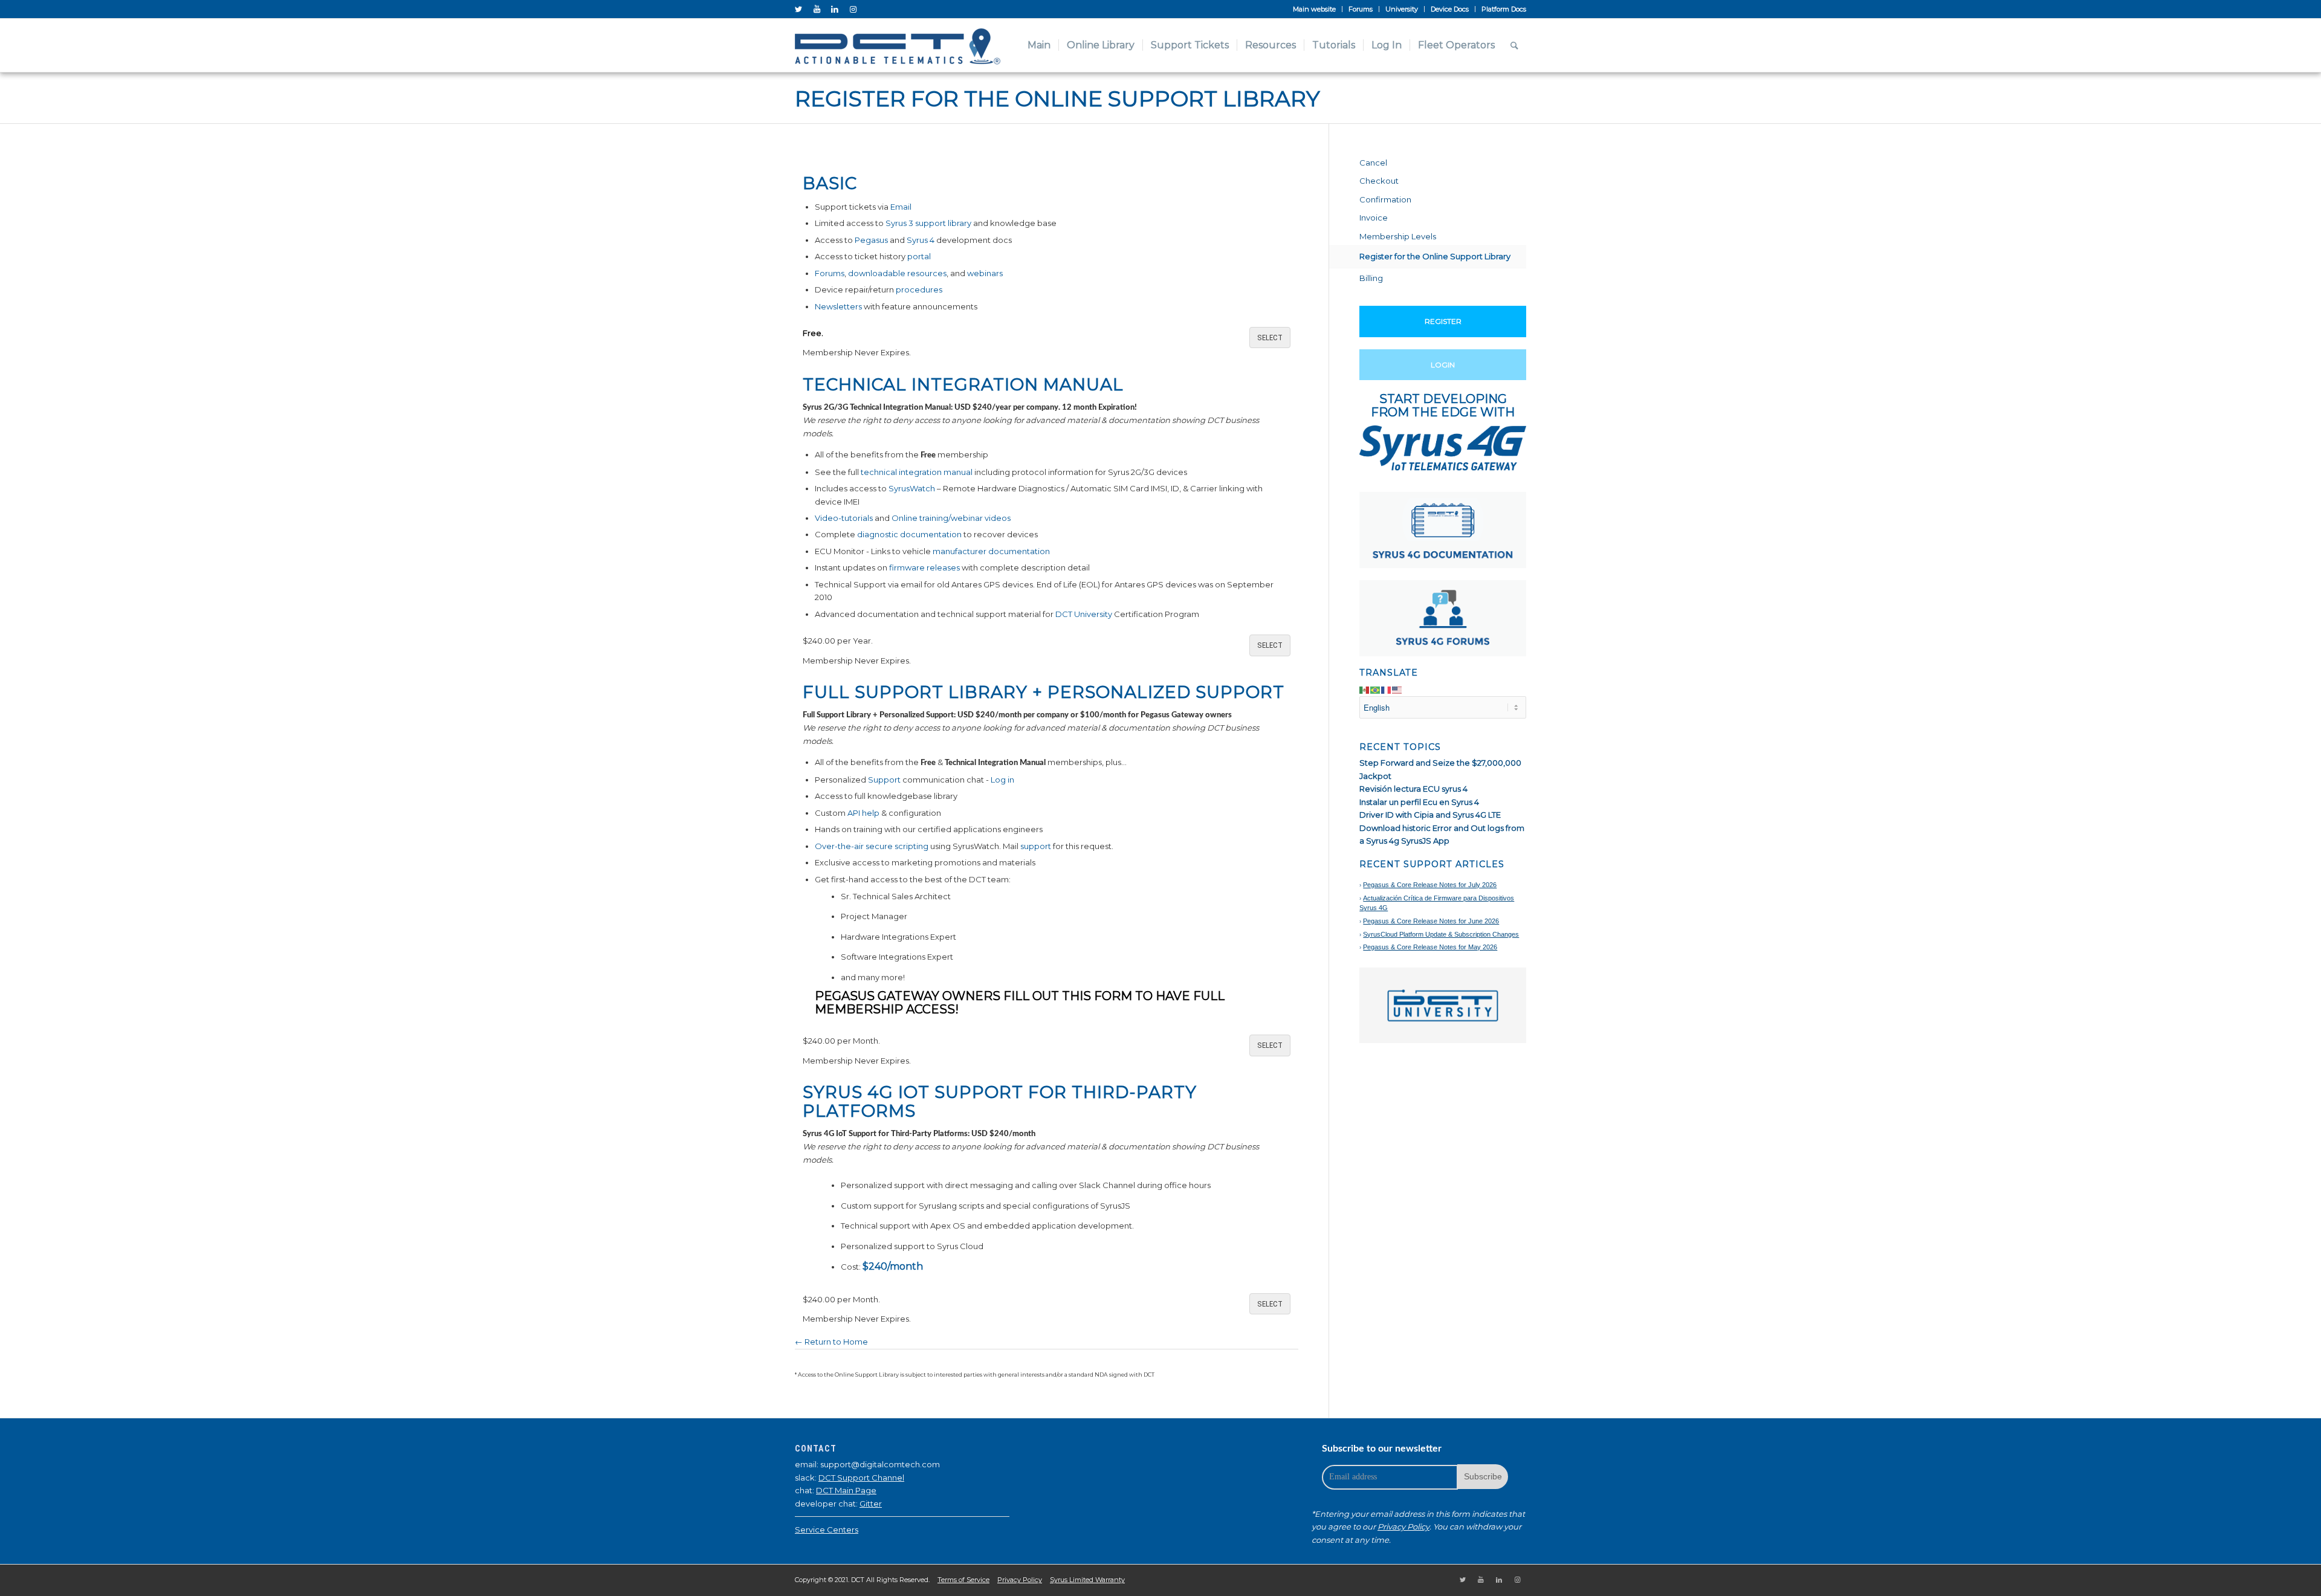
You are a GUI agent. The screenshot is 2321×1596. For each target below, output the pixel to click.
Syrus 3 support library (928, 223)
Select (1270, 338)
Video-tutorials (844, 518)
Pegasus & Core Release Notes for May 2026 (1430, 947)
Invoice (1374, 218)
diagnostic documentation (909, 534)
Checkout (1379, 181)
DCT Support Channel (861, 1478)
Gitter (871, 1504)
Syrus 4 (921, 240)
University (1402, 9)
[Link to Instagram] (853, 9)
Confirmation (1385, 199)
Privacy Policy (1403, 1527)
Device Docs (1450, 9)
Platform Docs (1504, 9)
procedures (919, 289)
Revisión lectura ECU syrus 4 (1413, 789)
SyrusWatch (912, 488)
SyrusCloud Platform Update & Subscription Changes (1441, 934)
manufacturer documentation (991, 551)
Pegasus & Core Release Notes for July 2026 (1430, 885)
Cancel (1373, 163)
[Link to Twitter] (798, 9)
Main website (1314, 9)
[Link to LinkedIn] (835, 9)
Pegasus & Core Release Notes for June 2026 (1431, 921)
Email (901, 207)
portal (919, 256)
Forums (1361, 9)
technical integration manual (917, 472)
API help (863, 813)
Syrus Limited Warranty (1087, 1580)
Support (884, 780)
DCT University (1084, 614)
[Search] (1514, 45)
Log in (1002, 780)
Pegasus (871, 240)
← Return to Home (831, 1342)
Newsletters (838, 306)
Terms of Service (963, 1580)
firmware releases (924, 567)
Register (1443, 321)
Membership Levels (1398, 236)
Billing (1371, 278)
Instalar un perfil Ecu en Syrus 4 (1419, 802)
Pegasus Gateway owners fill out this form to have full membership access (1020, 1003)
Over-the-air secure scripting (872, 846)
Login (1443, 365)
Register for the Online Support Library (1057, 99)
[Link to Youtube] (817, 9)
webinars (985, 273)
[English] (1397, 689)
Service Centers (827, 1530)
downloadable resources (897, 273)
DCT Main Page (846, 1490)
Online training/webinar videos (951, 518)
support (1036, 846)
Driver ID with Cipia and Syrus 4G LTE (1430, 815)
